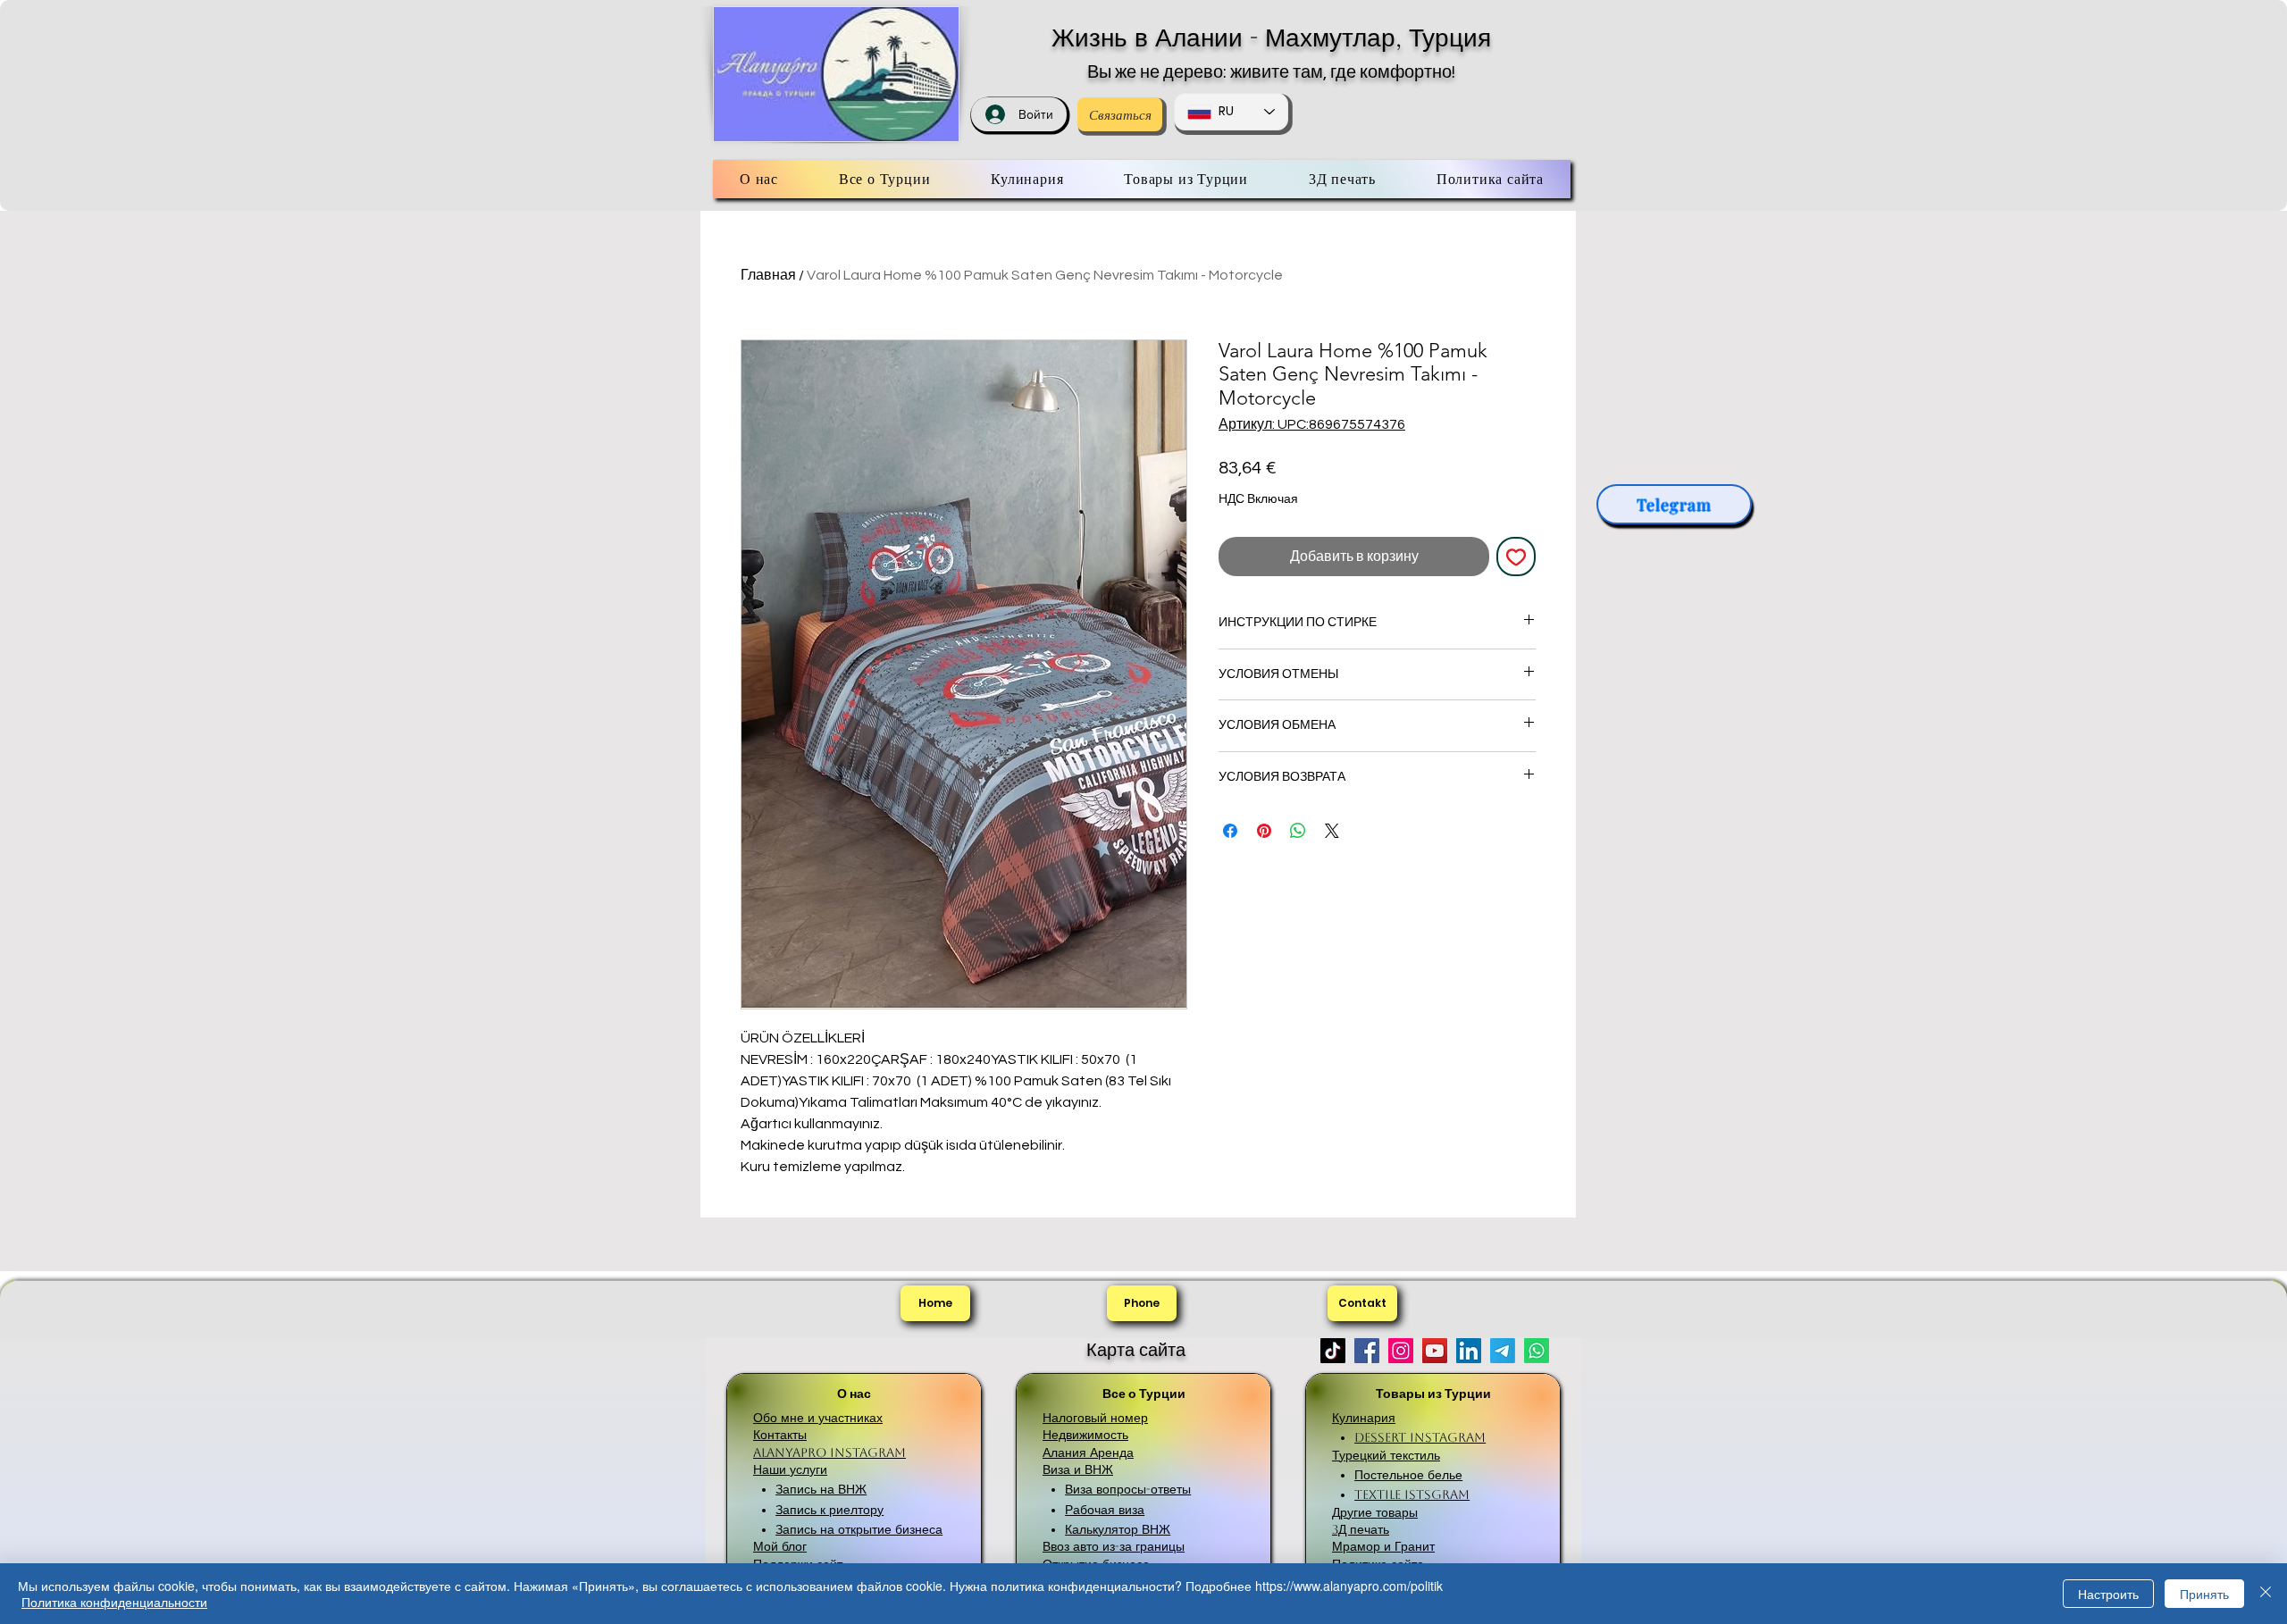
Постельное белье (1408, 1475)
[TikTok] (1333, 1351)
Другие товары (1375, 1512)
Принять (2204, 1594)
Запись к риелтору (829, 1510)
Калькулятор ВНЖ (1118, 1529)
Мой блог (780, 1546)
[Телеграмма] (1503, 1351)
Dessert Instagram (1420, 1437)
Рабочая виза (1105, 1510)
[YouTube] (1435, 1351)
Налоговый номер (1095, 1418)
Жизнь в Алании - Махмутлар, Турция (1271, 38)
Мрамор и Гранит (1383, 1546)
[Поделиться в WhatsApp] (1298, 831)
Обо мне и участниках (818, 1418)
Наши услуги (790, 1469)
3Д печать (1361, 1529)
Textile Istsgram (1412, 1494)
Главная (768, 275)
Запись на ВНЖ (821, 1489)
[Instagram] (1401, 1351)
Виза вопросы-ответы (1128, 1489)
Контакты (780, 1435)
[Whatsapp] (1537, 1351)
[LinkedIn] (1469, 1351)
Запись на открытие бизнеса (859, 1529)
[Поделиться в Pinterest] (1264, 831)
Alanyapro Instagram (829, 1452)
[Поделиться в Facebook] (1230, 831)
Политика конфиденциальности (114, 1602)
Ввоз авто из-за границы (1114, 1546)
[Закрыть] (2266, 1594)
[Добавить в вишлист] (1516, 557)
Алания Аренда (1088, 1452)
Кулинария (1364, 1418)
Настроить (2108, 1594)
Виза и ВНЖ (1078, 1469)
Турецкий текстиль (1386, 1455)
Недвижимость (1085, 1435)
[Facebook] (1367, 1351)
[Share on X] (1332, 831)
